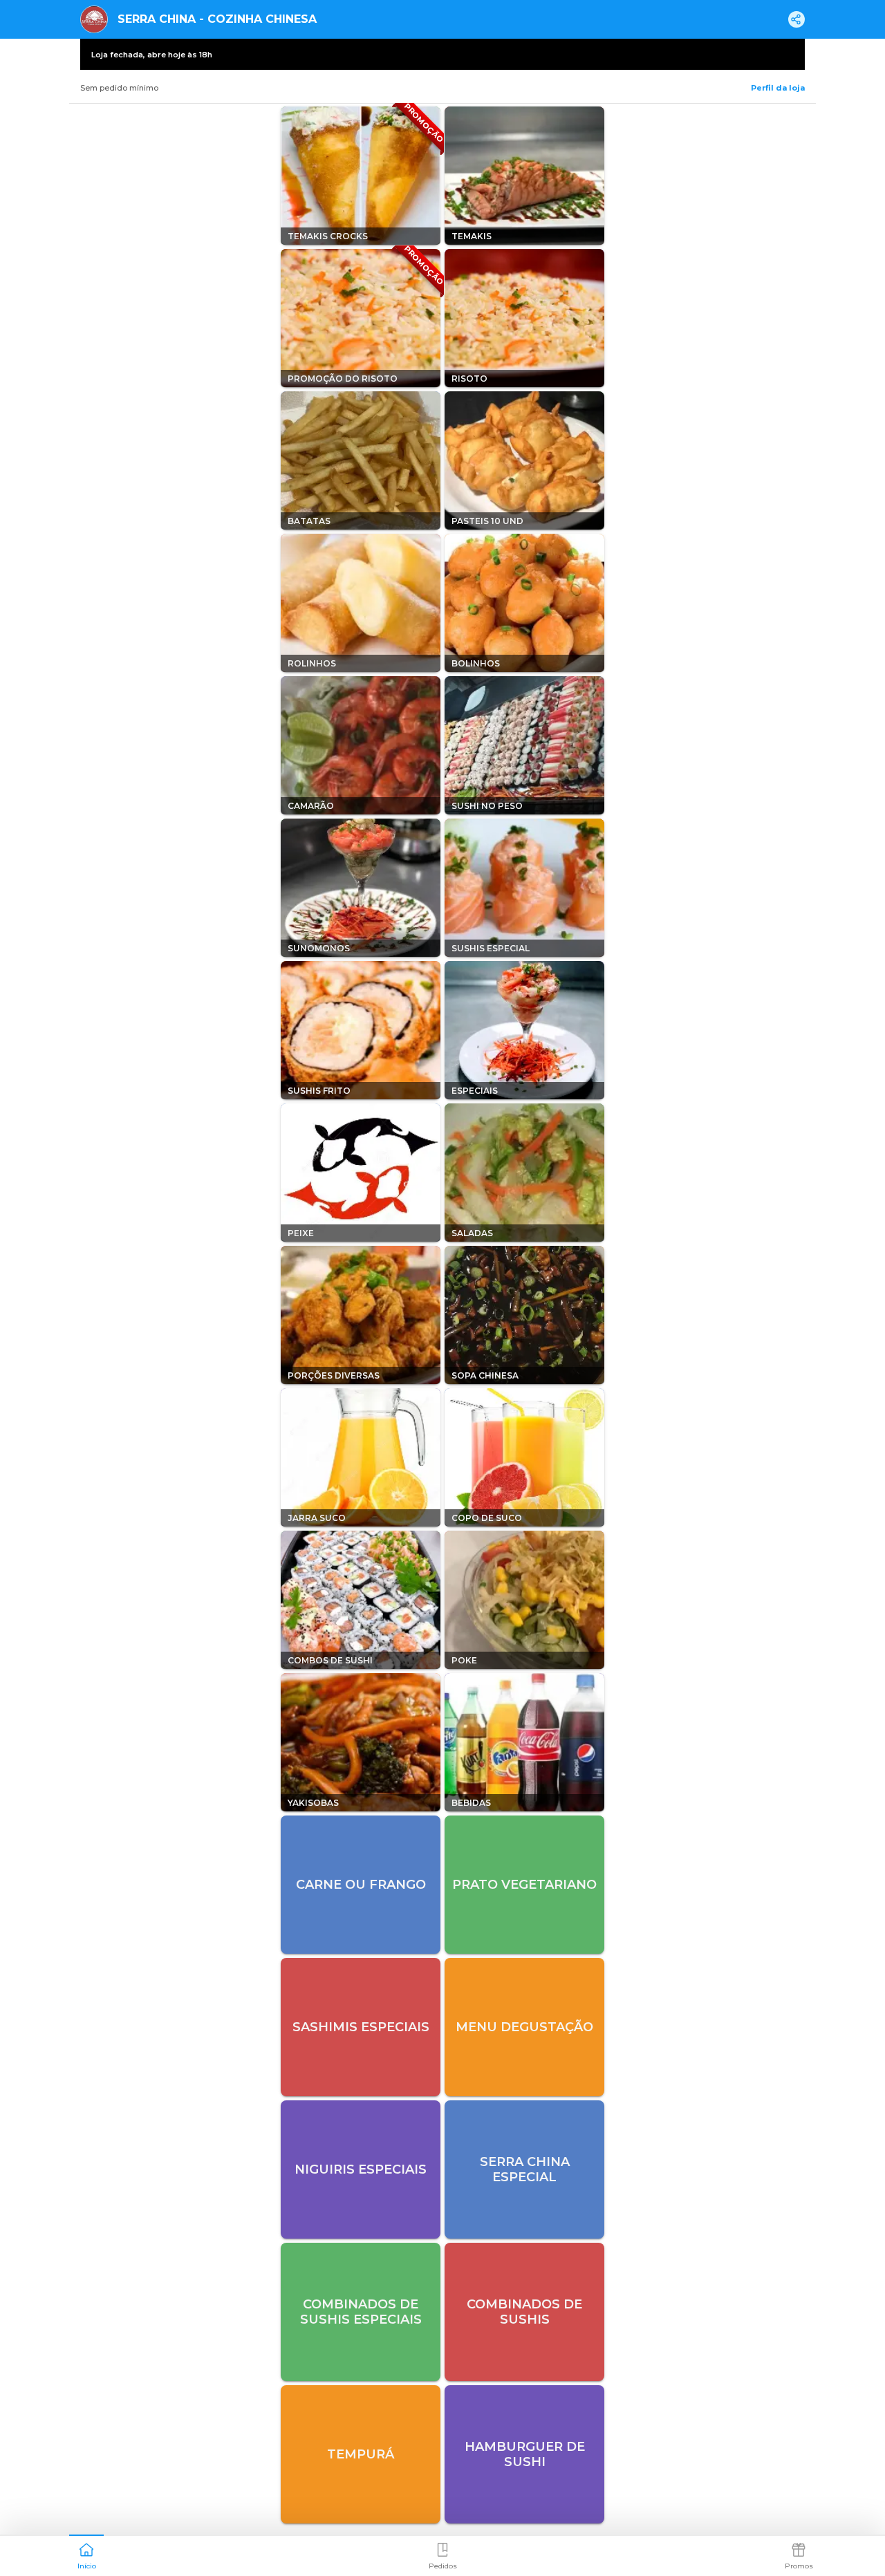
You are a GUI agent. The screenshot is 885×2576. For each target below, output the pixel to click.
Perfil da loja (778, 88)
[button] (86, 2555)
